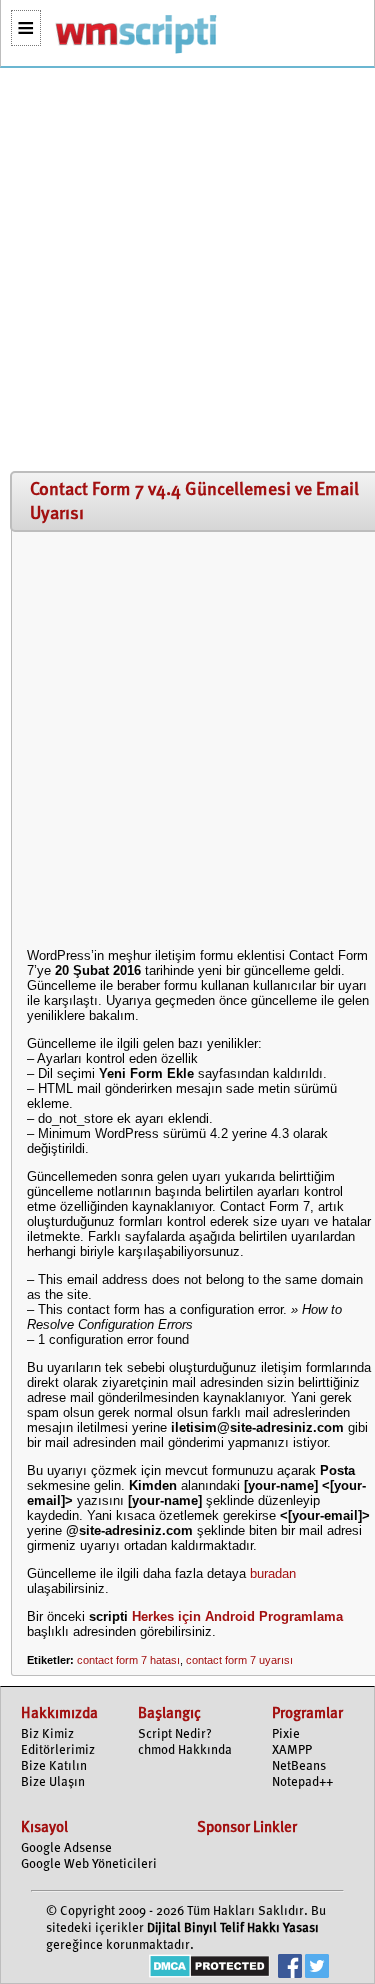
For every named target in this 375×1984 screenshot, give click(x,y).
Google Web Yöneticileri (89, 1864)
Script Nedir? (175, 1734)
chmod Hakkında (185, 1750)
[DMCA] (209, 1968)
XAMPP (292, 1750)
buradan (273, 1573)
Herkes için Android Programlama (237, 1616)
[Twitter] (317, 1968)
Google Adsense (66, 1848)
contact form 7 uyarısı (239, 1660)
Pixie (286, 1734)
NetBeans (299, 1766)
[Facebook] (290, 1968)
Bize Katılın (54, 1766)
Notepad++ (302, 1782)
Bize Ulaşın (53, 1782)
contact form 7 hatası (128, 1660)
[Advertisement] (187, 270)
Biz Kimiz (47, 1734)
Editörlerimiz (58, 1750)
